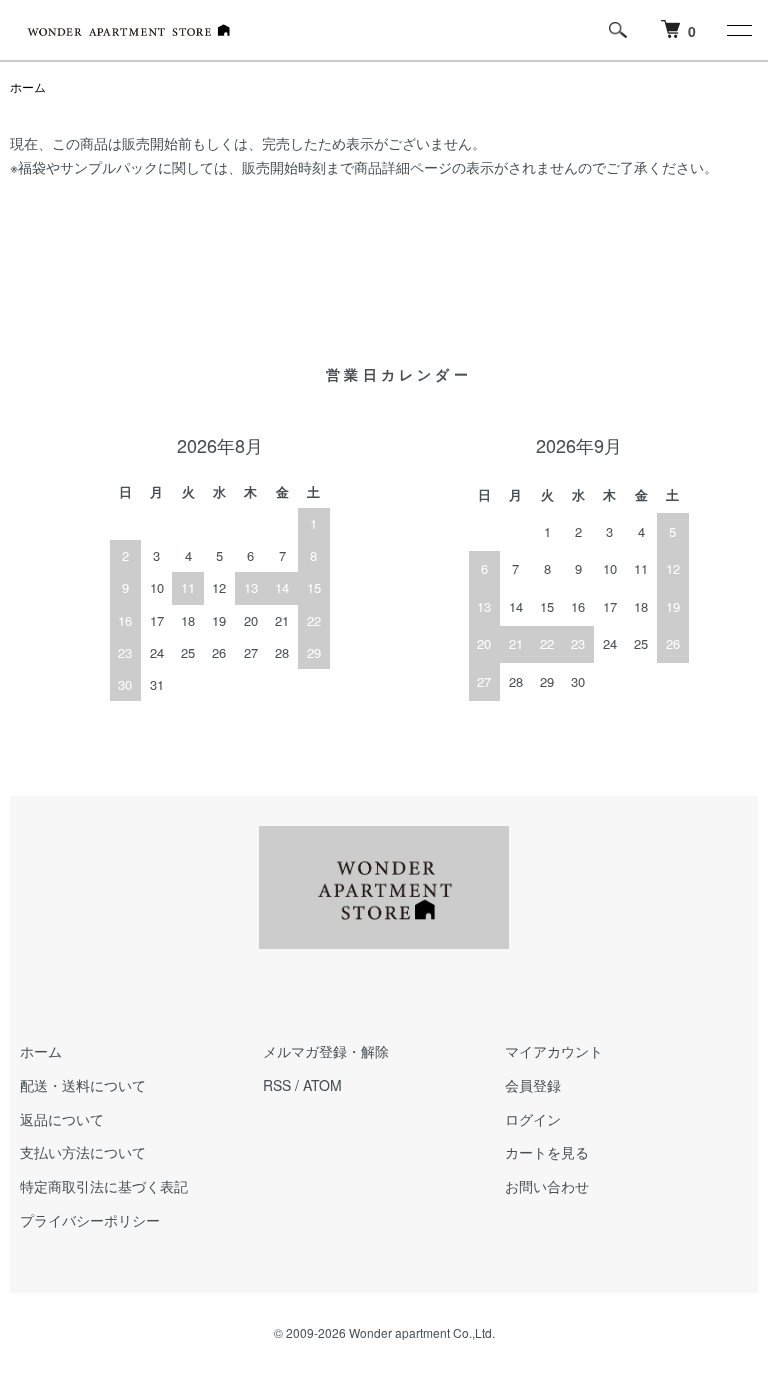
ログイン (533, 1119)
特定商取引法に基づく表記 (104, 1186)
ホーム (28, 86)
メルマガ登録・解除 (326, 1051)
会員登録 (533, 1085)
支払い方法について (83, 1152)
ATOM (322, 1085)
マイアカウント (554, 1051)
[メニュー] (738, 30)
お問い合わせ (547, 1186)
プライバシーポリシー (90, 1220)
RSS (277, 1085)
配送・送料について (83, 1085)
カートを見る (547, 1152)
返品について (62, 1119)
